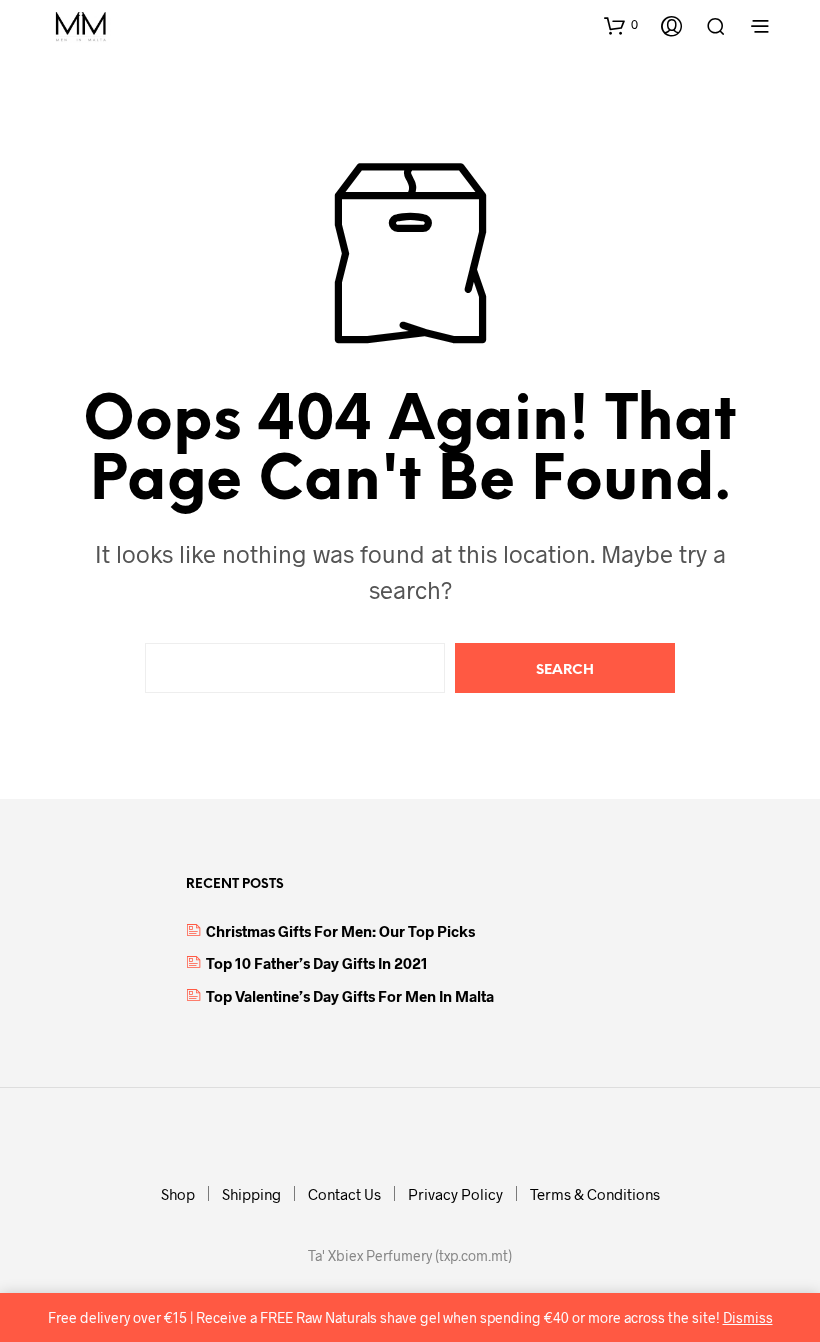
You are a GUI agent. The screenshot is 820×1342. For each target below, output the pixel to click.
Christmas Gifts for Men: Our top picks (340, 931)
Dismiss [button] (748, 1317)
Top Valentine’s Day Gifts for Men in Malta (350, 996)
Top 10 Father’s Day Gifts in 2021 (317, 963)
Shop (178, 1194)
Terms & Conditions (595, 1194)
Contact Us (344, 1194)
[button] (621, 25)
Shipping (251, 1194)
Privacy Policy (455, 1194)
